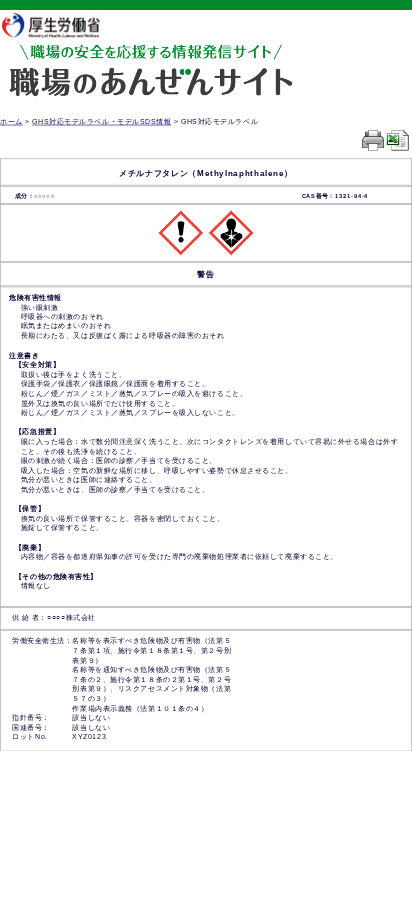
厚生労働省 (60, 24)
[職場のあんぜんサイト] (150, 57)
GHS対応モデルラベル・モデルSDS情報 (101, 122)
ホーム (11, 122)
